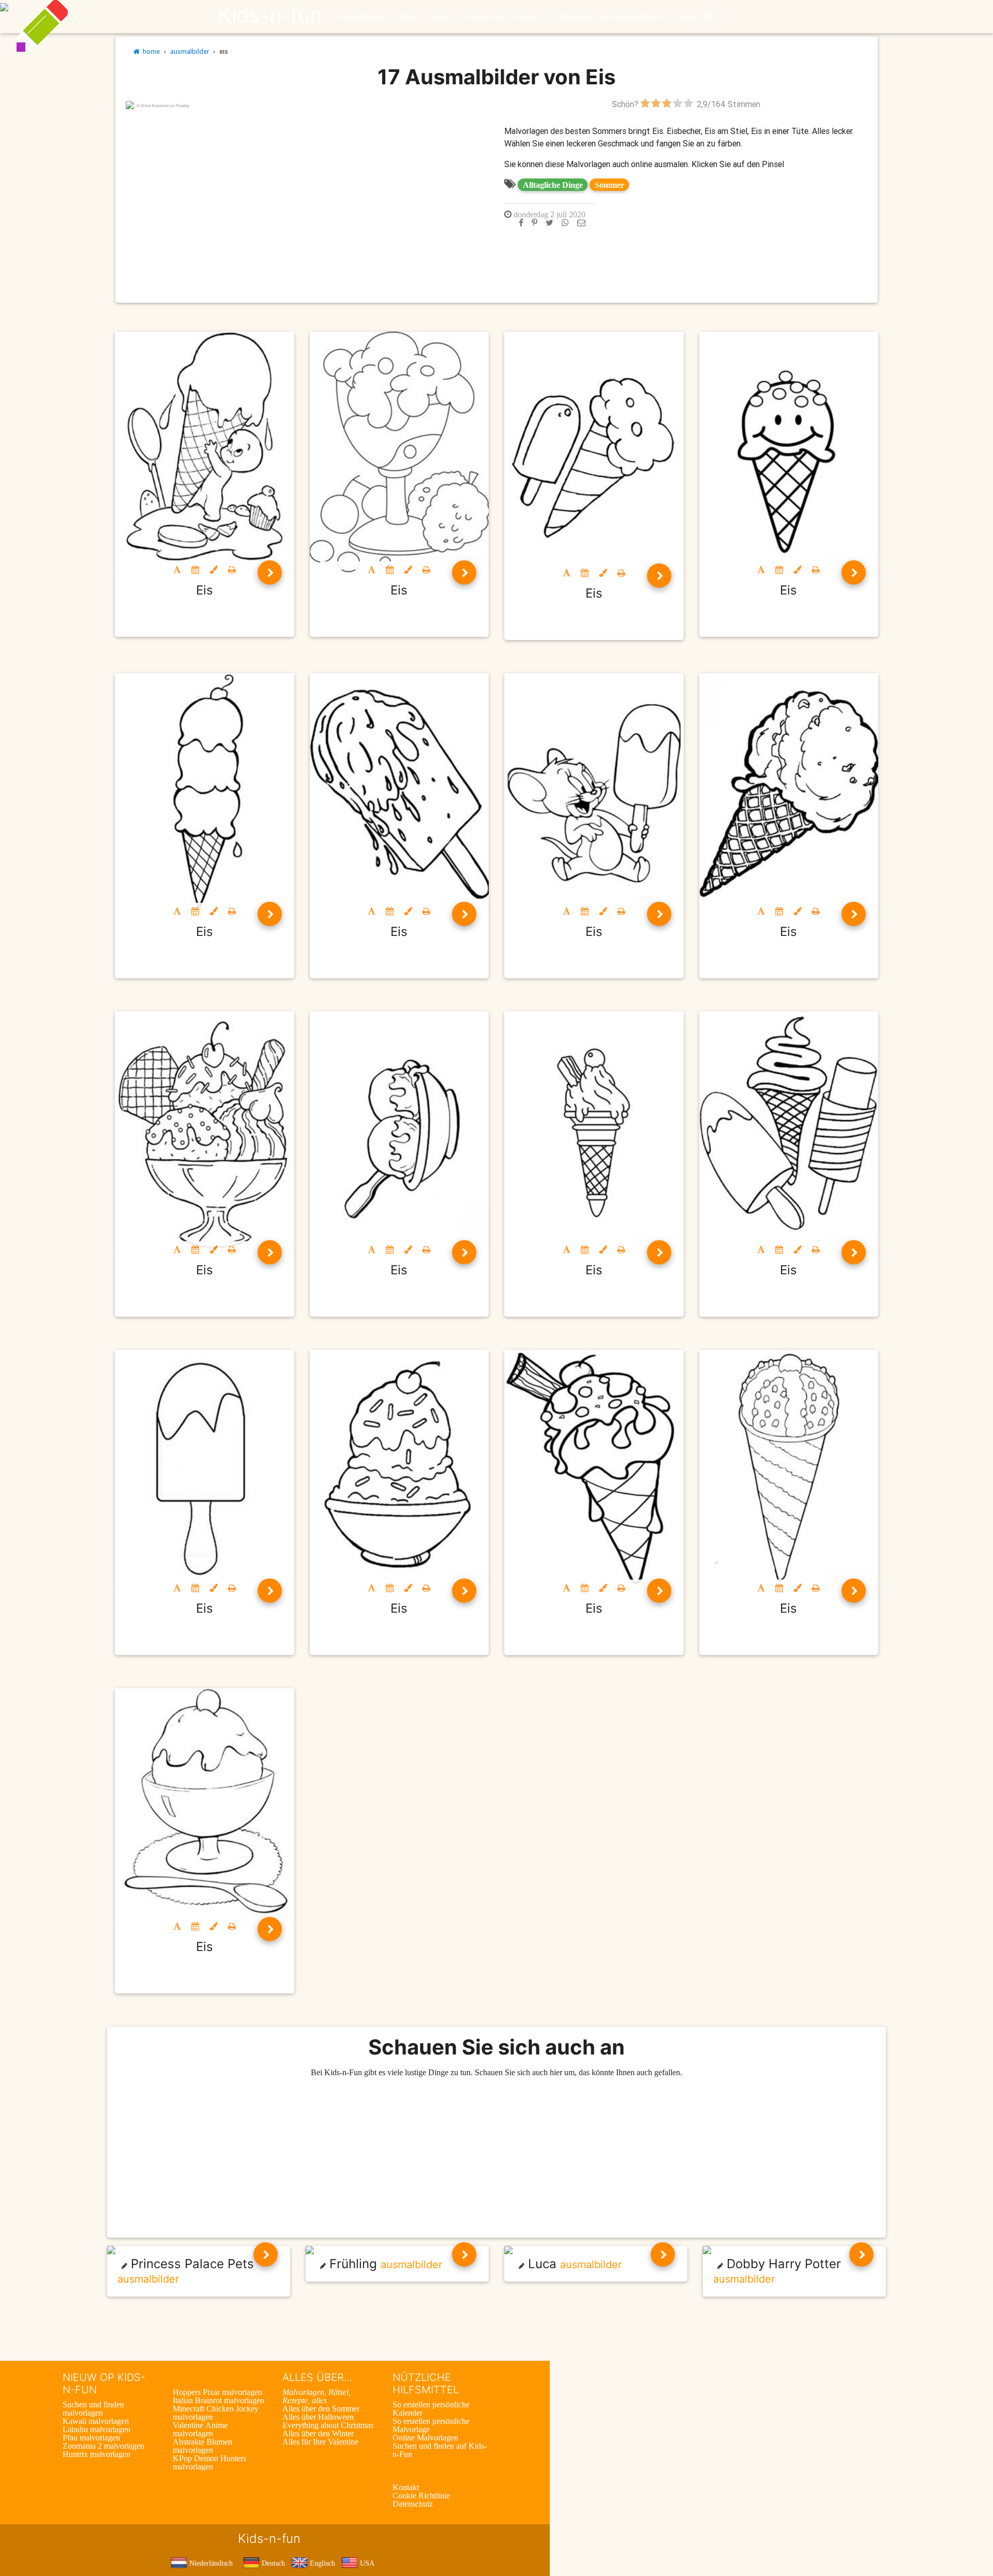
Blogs (410, 17)
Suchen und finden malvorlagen (93, 2408)
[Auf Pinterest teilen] (535, 222)
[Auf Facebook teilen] (521, 222)
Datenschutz (413, 2504)
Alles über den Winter (318, 2433)
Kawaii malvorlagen (96, 2421)
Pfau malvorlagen (91, 2437)
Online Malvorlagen (425, 2437)
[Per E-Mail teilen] (581, 222)
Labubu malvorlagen (96, 2429)
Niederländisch (210, 2563)
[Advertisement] (307, 183)
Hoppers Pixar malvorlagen (217, 2392)
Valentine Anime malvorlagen (200, 2429)
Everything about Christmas (328, 2425)
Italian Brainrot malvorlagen (219, 2400)
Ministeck (573, 17)
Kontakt (406, 2487)
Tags (686, 17)
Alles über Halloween (318, 2417)
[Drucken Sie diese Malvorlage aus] (232, 570)
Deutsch (272, 2563)
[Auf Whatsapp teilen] (565, 222)
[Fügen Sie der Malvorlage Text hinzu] (177, 570)
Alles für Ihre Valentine (320, 2441)
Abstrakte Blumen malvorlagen (202, 2446)
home (150, 51)
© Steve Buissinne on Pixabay (163, 106)
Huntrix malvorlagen (96, 2454)
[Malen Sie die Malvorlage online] (214, 570)
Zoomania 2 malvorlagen (103, 2446)
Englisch (321, 2563)
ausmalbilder (190, 51)
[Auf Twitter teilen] (550, 222)
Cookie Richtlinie (421, 2495)
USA (366, 2563)
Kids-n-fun (270, 16)
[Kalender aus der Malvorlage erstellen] (195, 570)
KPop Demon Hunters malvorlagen (209, 2462)
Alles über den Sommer (321, 2408)
